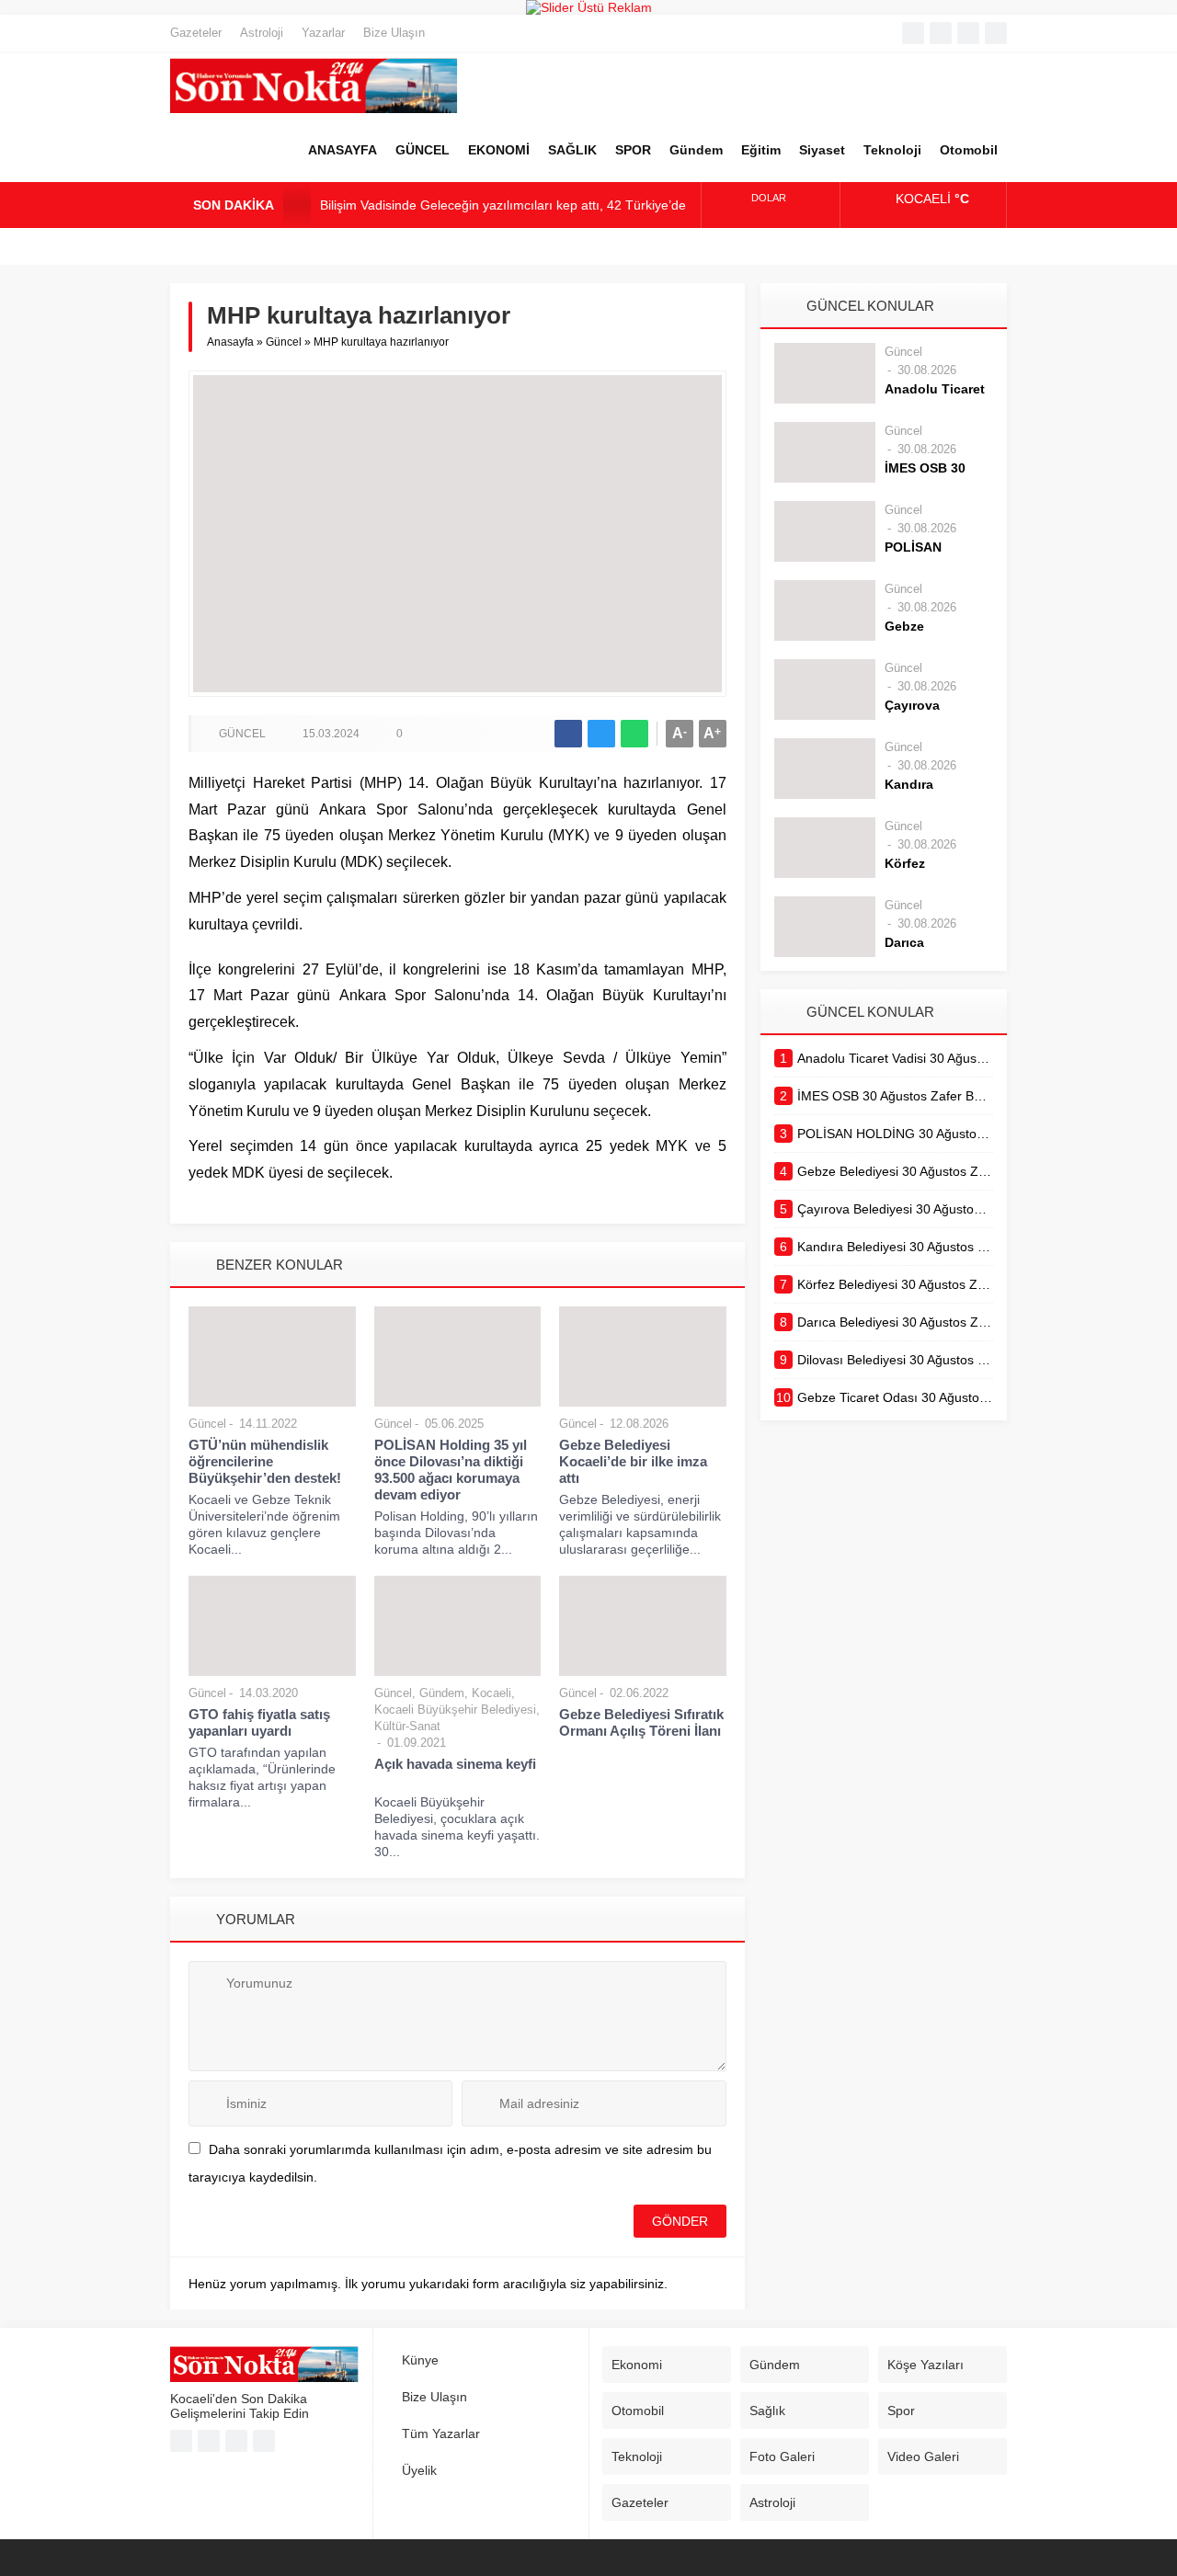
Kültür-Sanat (407, 1726)
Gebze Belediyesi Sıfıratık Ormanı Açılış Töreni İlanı (641, 1722)
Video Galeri (923, 2456)
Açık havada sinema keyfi (455, 1772)
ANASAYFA (343, 150)
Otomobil (969, 150)
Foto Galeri (782, 2456)
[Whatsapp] (968, 33)
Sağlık (767, 2411)
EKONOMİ (499, 150)
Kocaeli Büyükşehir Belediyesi (455, 1710)
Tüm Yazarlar (441, 2434)
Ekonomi (637, 2365)
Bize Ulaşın (394, 33)
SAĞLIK (572, 150)
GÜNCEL (423, 150)
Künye (420, 2360)
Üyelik (419, 2470)
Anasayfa (230, 342)
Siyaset (822, 150)
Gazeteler (196, 33)
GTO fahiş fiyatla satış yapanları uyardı (259, 1722)
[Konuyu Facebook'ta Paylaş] (568, 734)
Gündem (696, 150)
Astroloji (262, 33)
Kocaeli (491, 1693)
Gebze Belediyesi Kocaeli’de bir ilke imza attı (633, 1461)
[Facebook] (913, 33)
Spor (901, 2411)
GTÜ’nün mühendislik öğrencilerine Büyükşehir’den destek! (265, 1461)
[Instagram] (996, 33)
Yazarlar (323, 33)
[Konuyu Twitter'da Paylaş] (601, 734)
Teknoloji (892, 150)
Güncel (284, 342)
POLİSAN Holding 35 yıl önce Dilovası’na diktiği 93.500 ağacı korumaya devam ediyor (451, 1470)
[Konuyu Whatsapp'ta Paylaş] (634, 734)
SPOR (633, 150)
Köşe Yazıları (926, 2365)
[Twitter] (941, 33)
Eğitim (761, 150)
